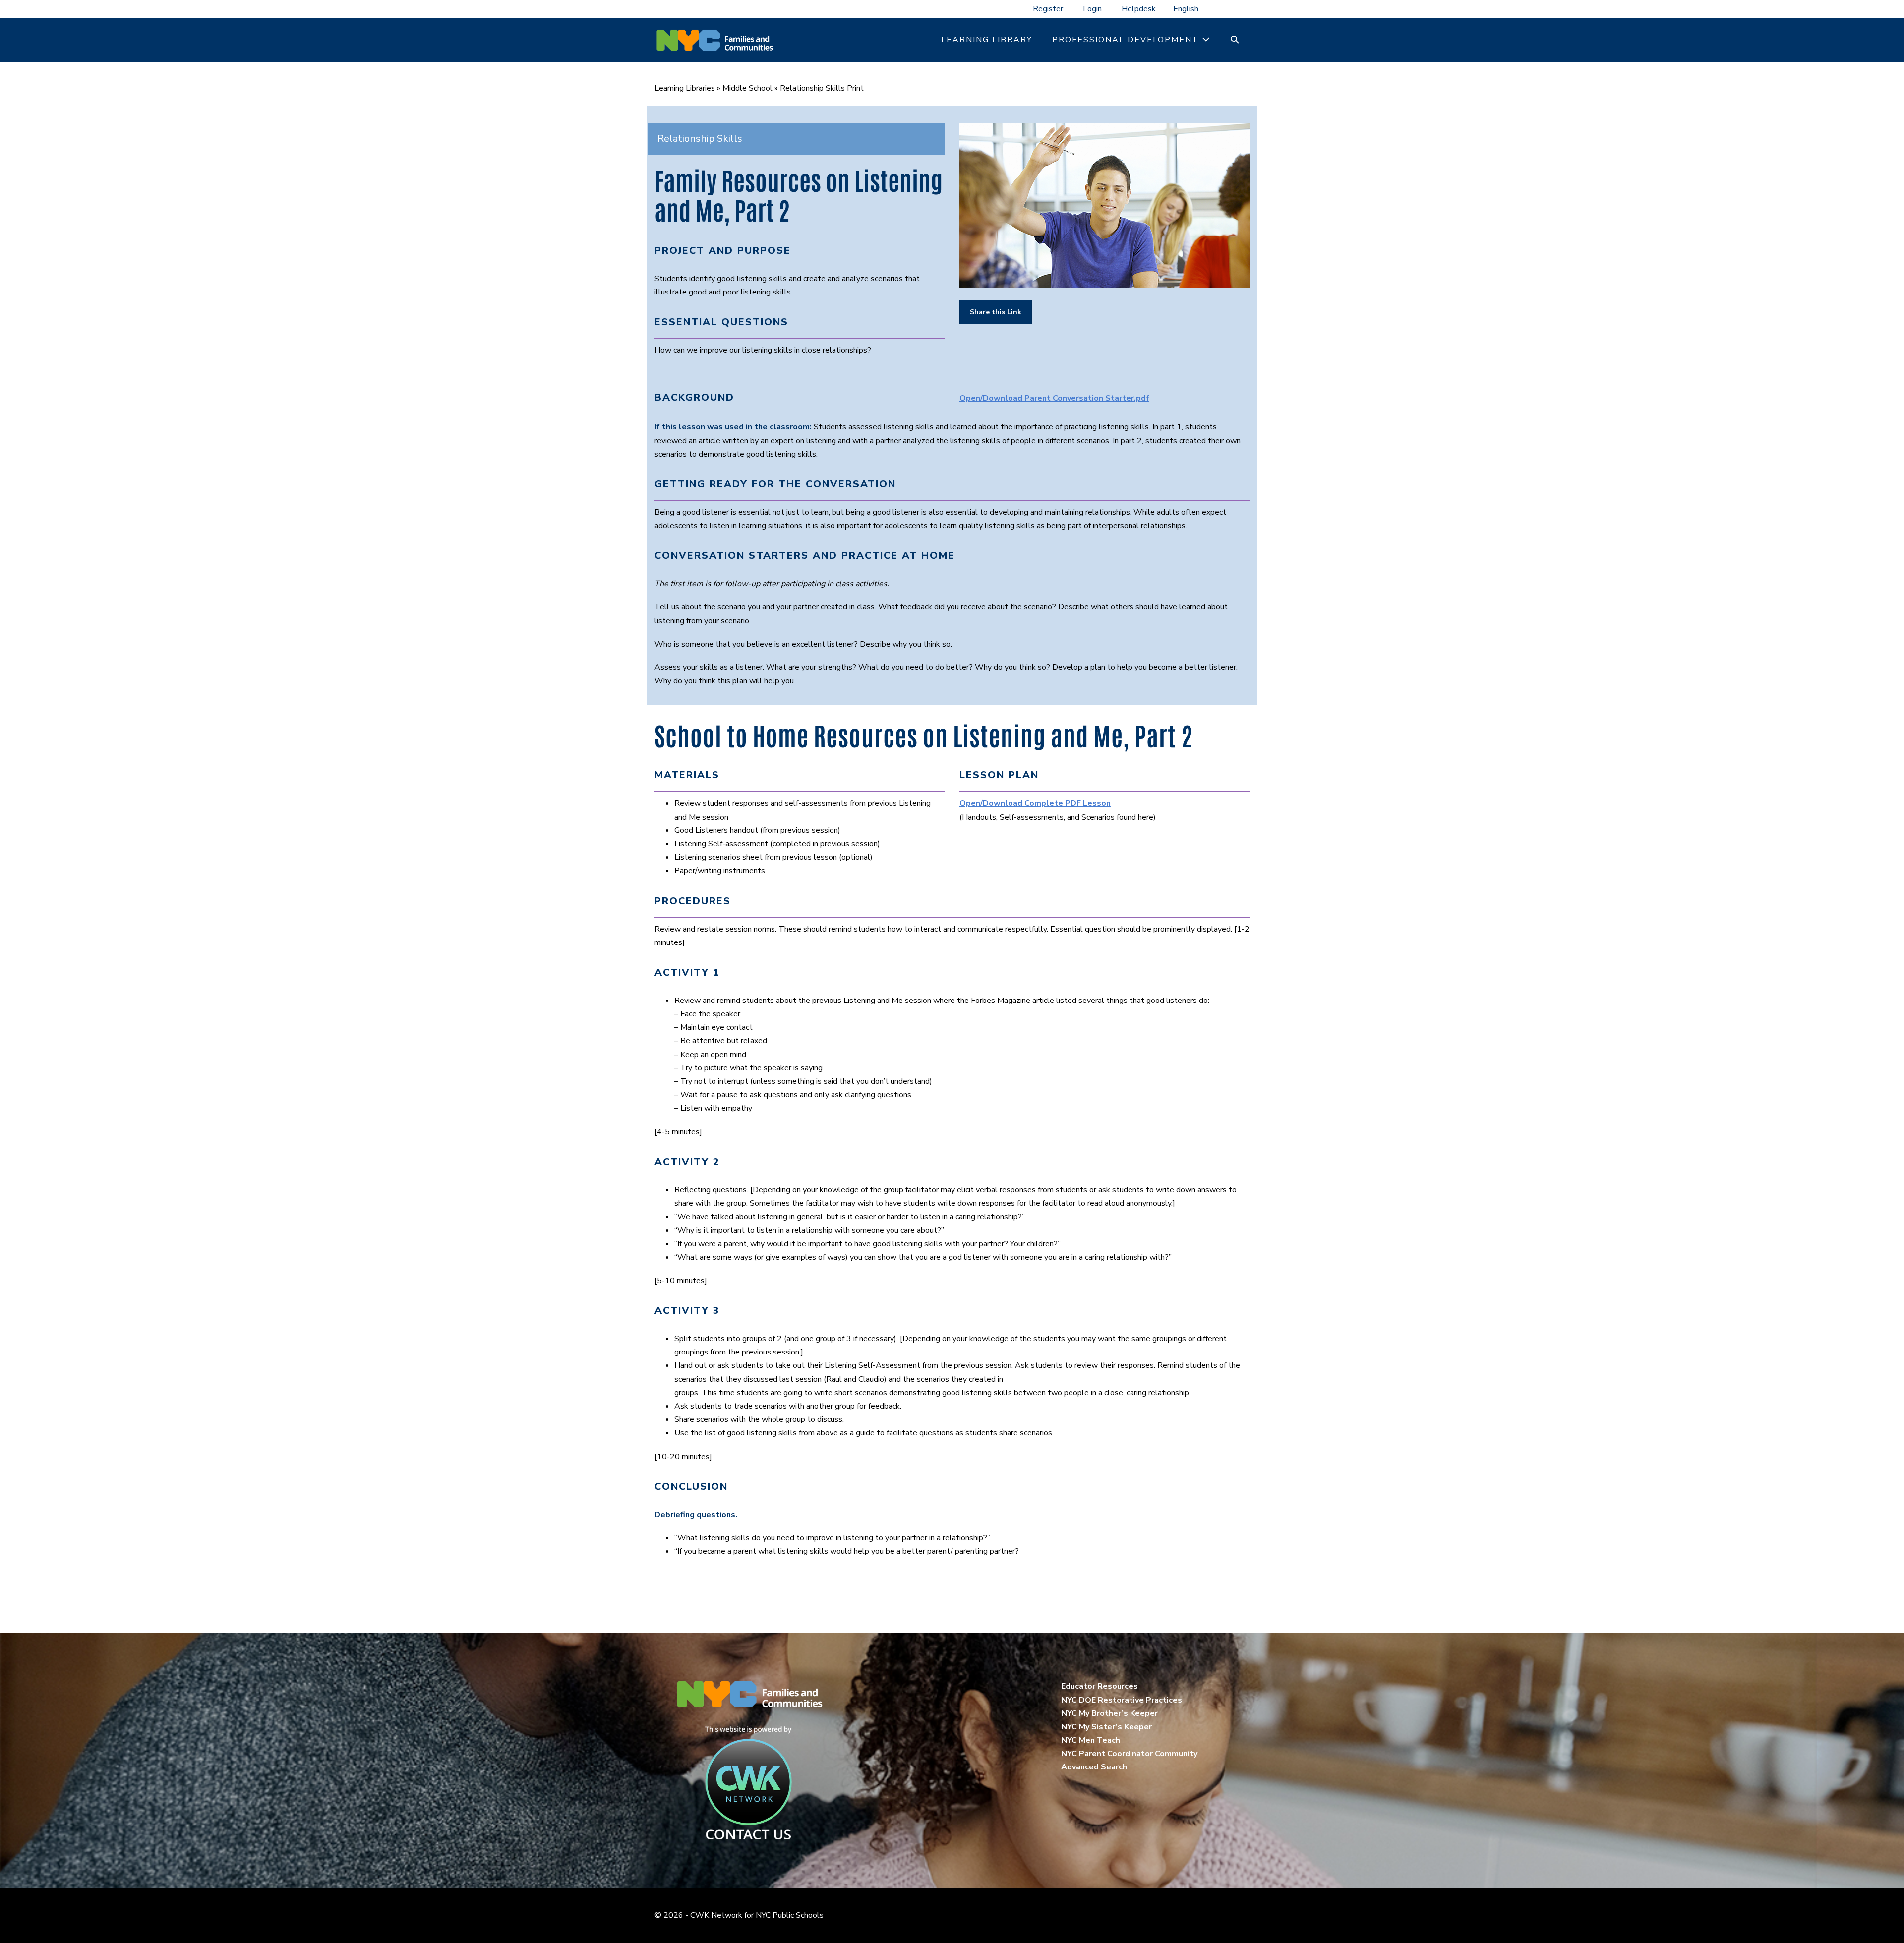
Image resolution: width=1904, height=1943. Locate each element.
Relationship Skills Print (822, 88)
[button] (1235, 40)
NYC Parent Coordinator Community (1129, 1754)
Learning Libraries (685, 88)
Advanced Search (1094, 1767)
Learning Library (987, 40)
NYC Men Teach (1091, 1740)
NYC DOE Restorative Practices (1122, 1700)
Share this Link (996, 312)
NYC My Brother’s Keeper (1109, 1713)
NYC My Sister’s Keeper (1106, 1727)
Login (1092, 9)
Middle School (747, 88)
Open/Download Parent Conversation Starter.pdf (1054, 398)
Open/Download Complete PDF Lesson (1035, 803)
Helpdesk (1139, 9)
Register (1048, 9)
